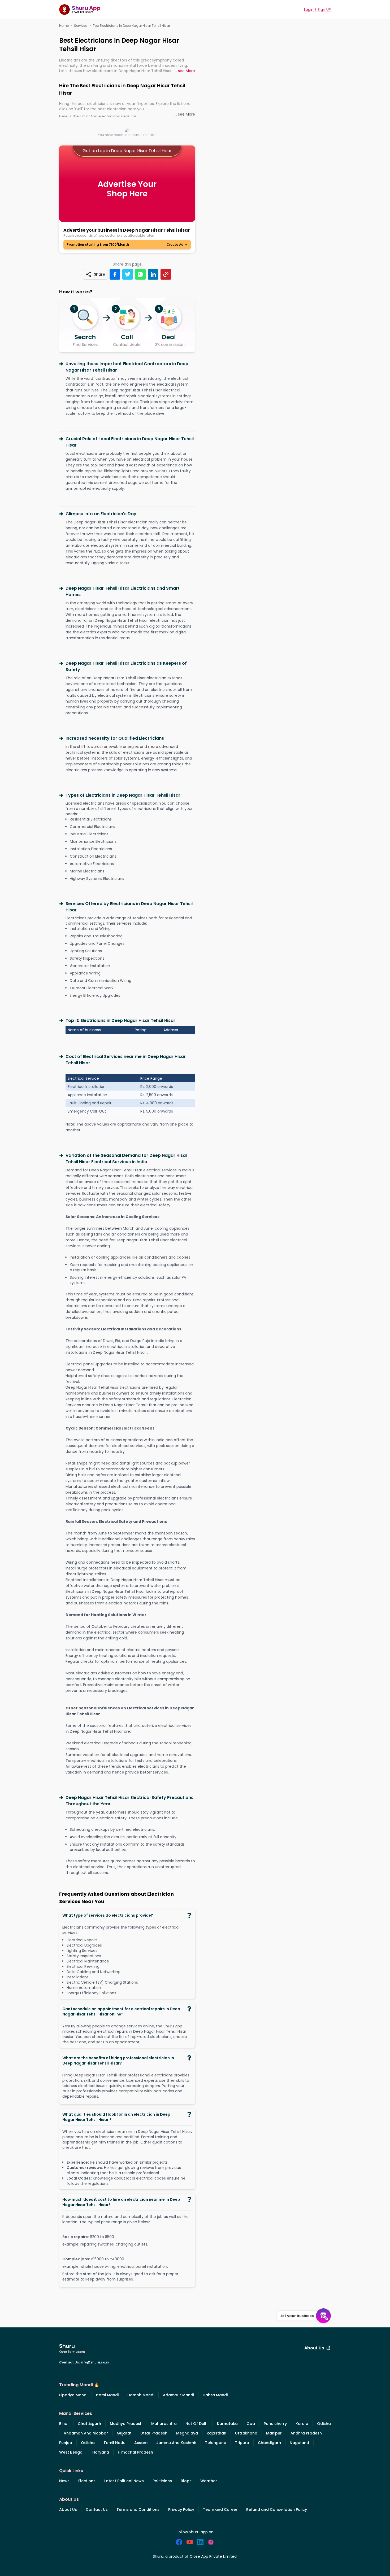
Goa (251, 2424)
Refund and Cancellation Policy (277, 2509)
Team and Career (220, 2509)
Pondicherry (275, 2424)
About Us (314, 2348)
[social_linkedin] (200, 2542)
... (185, 71)
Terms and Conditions (138, 2509)
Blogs (186, 2481)
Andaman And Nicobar (86, 2433)
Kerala (302, 2424)
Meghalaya (187, 2433)
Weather (209, 2481)
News (64, 2481)
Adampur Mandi (178, 2395)
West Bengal (71, 2452)
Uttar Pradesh (154, 2433)
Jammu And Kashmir (176, 2443)
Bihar (64, 2424)
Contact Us (97, 2509)
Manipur (274, 2433)
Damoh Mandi (141, 2395)
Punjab (66, 2443)
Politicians (162, 2481)
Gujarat (124, 2433)
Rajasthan (216, 2433)
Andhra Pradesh (306, 2433)
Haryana (101, 2452)
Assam (141, 2443)
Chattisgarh (89, 2424)
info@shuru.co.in (95, 2362)
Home (64, 26)
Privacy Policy (181, 2509)
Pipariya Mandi (73, 2395)
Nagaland (299, 2443)
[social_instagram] (211, 2542)
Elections (87, 2481)
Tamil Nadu (114, 2443)
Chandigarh (269, 2443)
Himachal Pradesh (135, 2452)
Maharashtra (164, 2424)
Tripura (242, 2443)
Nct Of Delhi (197, 2424)
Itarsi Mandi (107, 2395)
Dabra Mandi (215, 2395)
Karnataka (227, 2424)
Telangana (216, 2443)
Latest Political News (124, 2481)
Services (81, 26)
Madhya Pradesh (126, 2424)
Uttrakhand (246, 2433)
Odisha (324, 2424)
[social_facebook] (179, 2542)
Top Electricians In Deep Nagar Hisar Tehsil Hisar (131, 26)
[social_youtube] (190, 2542)
